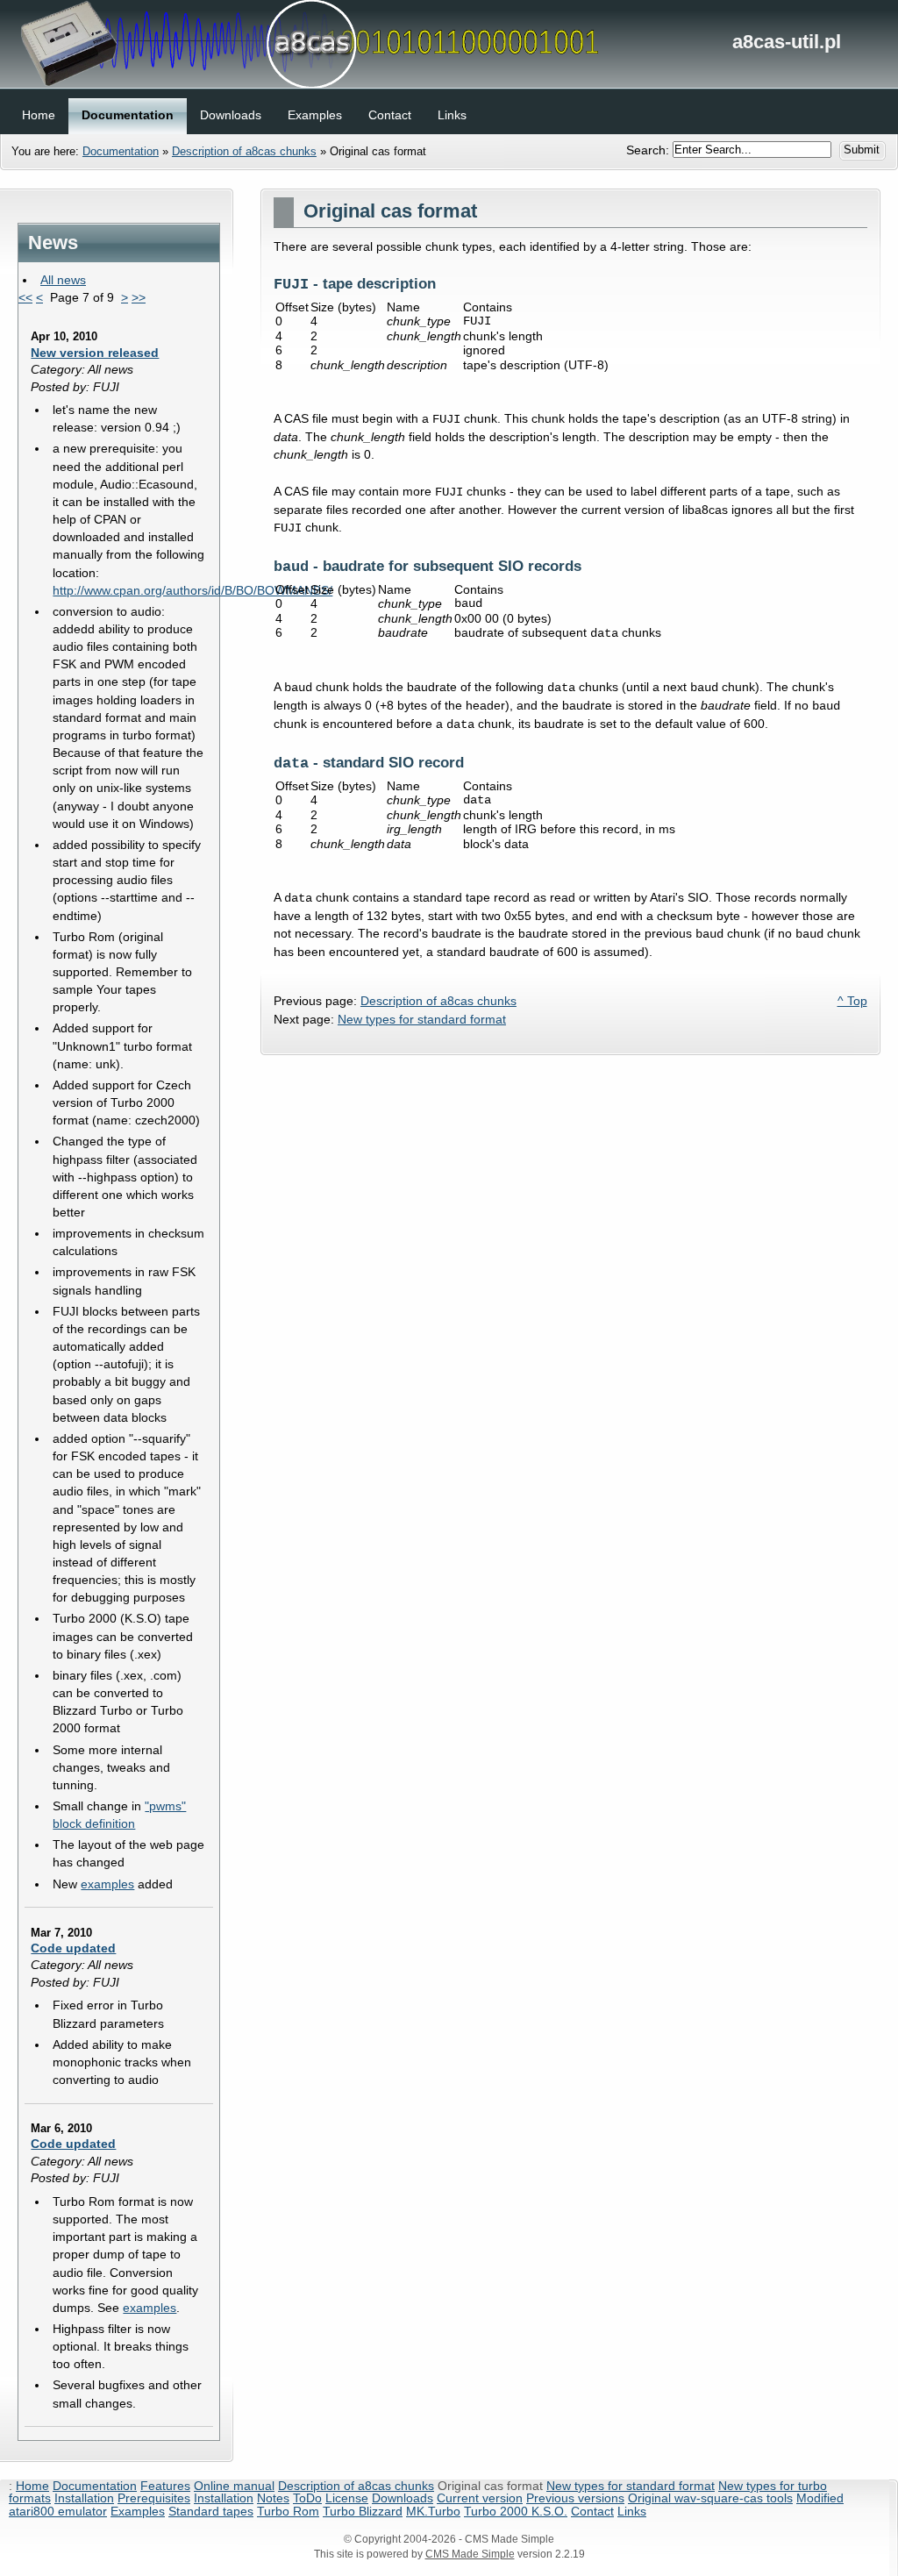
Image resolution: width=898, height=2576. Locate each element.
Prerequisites (154, 2498)
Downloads (403, 2498)
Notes (273, 2498)
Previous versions (575, 2498)
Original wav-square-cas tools (710, 2498)
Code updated (73, 1948)
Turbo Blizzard (363, 2511)
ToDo (307, 2498)
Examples (138, 2511)
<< (25, 297)
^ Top (852, 1001)
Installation (84, 2498)
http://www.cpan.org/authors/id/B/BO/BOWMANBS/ (192, 590)
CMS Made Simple (470, 2554)
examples (107, 1884)
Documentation (121, 151)
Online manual (234, 2486)
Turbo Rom (288, 2511)
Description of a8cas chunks (244, 151)
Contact (592, 2511)
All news (63, 280)
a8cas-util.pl (449, 44)
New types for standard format (422, 1019)
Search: (649, 149)
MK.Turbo (433, 2511)
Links (632, 2511)
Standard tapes (211, 2511)
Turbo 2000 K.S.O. (516, 2511)
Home (32, 2486)
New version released (95, 353)
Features (165, 2486)
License (347, 2498)
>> (139, 297)
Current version (480, 2498)
